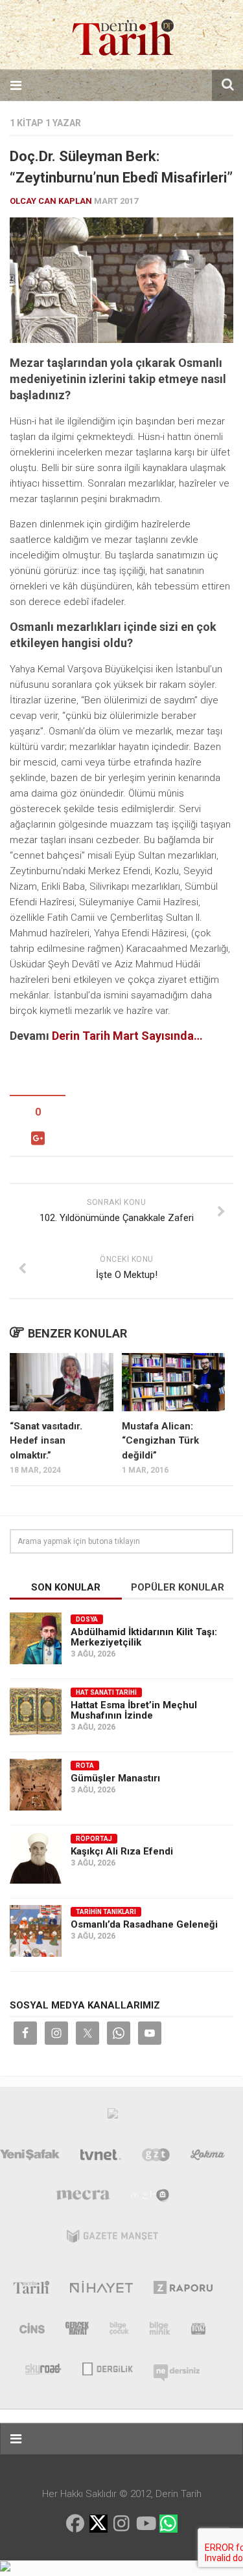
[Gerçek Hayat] (77, 2331)
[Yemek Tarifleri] (208, 2157)
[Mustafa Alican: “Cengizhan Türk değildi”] (174, 1382)
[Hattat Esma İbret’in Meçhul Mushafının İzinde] (36, 1712)
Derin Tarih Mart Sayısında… (127, 1036)
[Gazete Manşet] (112, 2239)
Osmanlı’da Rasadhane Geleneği (144, 1924)
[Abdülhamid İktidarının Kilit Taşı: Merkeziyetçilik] (36, 1638)
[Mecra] (83, 2198)
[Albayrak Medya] (113, 2117)
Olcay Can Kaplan (51, 201)
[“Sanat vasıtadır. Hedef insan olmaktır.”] (62, 1382)
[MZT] (150, 2198)
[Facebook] (75, 2524)
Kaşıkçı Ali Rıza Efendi (122, 1851)
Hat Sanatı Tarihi (106, 1692)
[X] (98, 2525)
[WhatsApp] (168, 2524)
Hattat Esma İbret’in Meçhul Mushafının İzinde (134, 1710)
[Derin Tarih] (31, 2290)
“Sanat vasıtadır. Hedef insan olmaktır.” (46, 1441)
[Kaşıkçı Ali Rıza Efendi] (36, 1858)
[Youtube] (145, 2524)
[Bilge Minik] (160, 2331)
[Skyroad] (44, 2368)
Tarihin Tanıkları (106, 1912)
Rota (85, 1766)
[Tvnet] (101, 2157)
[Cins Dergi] (32, 2331)
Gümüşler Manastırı (115, 1778)
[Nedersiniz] (177, 2368)
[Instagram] (122, 2524)
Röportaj (94, 1839)
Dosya (87, 1619)
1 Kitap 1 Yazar (45, 123)
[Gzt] (156, 2157)
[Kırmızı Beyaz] (198, 2331)
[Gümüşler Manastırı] (36, 1785)
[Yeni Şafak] (30, 2157)
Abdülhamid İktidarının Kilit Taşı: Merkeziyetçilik (144, 1637)
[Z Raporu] (183, 2290)
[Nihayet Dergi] (101, 2290)
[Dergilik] (107, 2368)
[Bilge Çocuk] (120, 2331)
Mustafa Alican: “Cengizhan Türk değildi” (160, 1441)
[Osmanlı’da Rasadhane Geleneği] (36, 1931)
